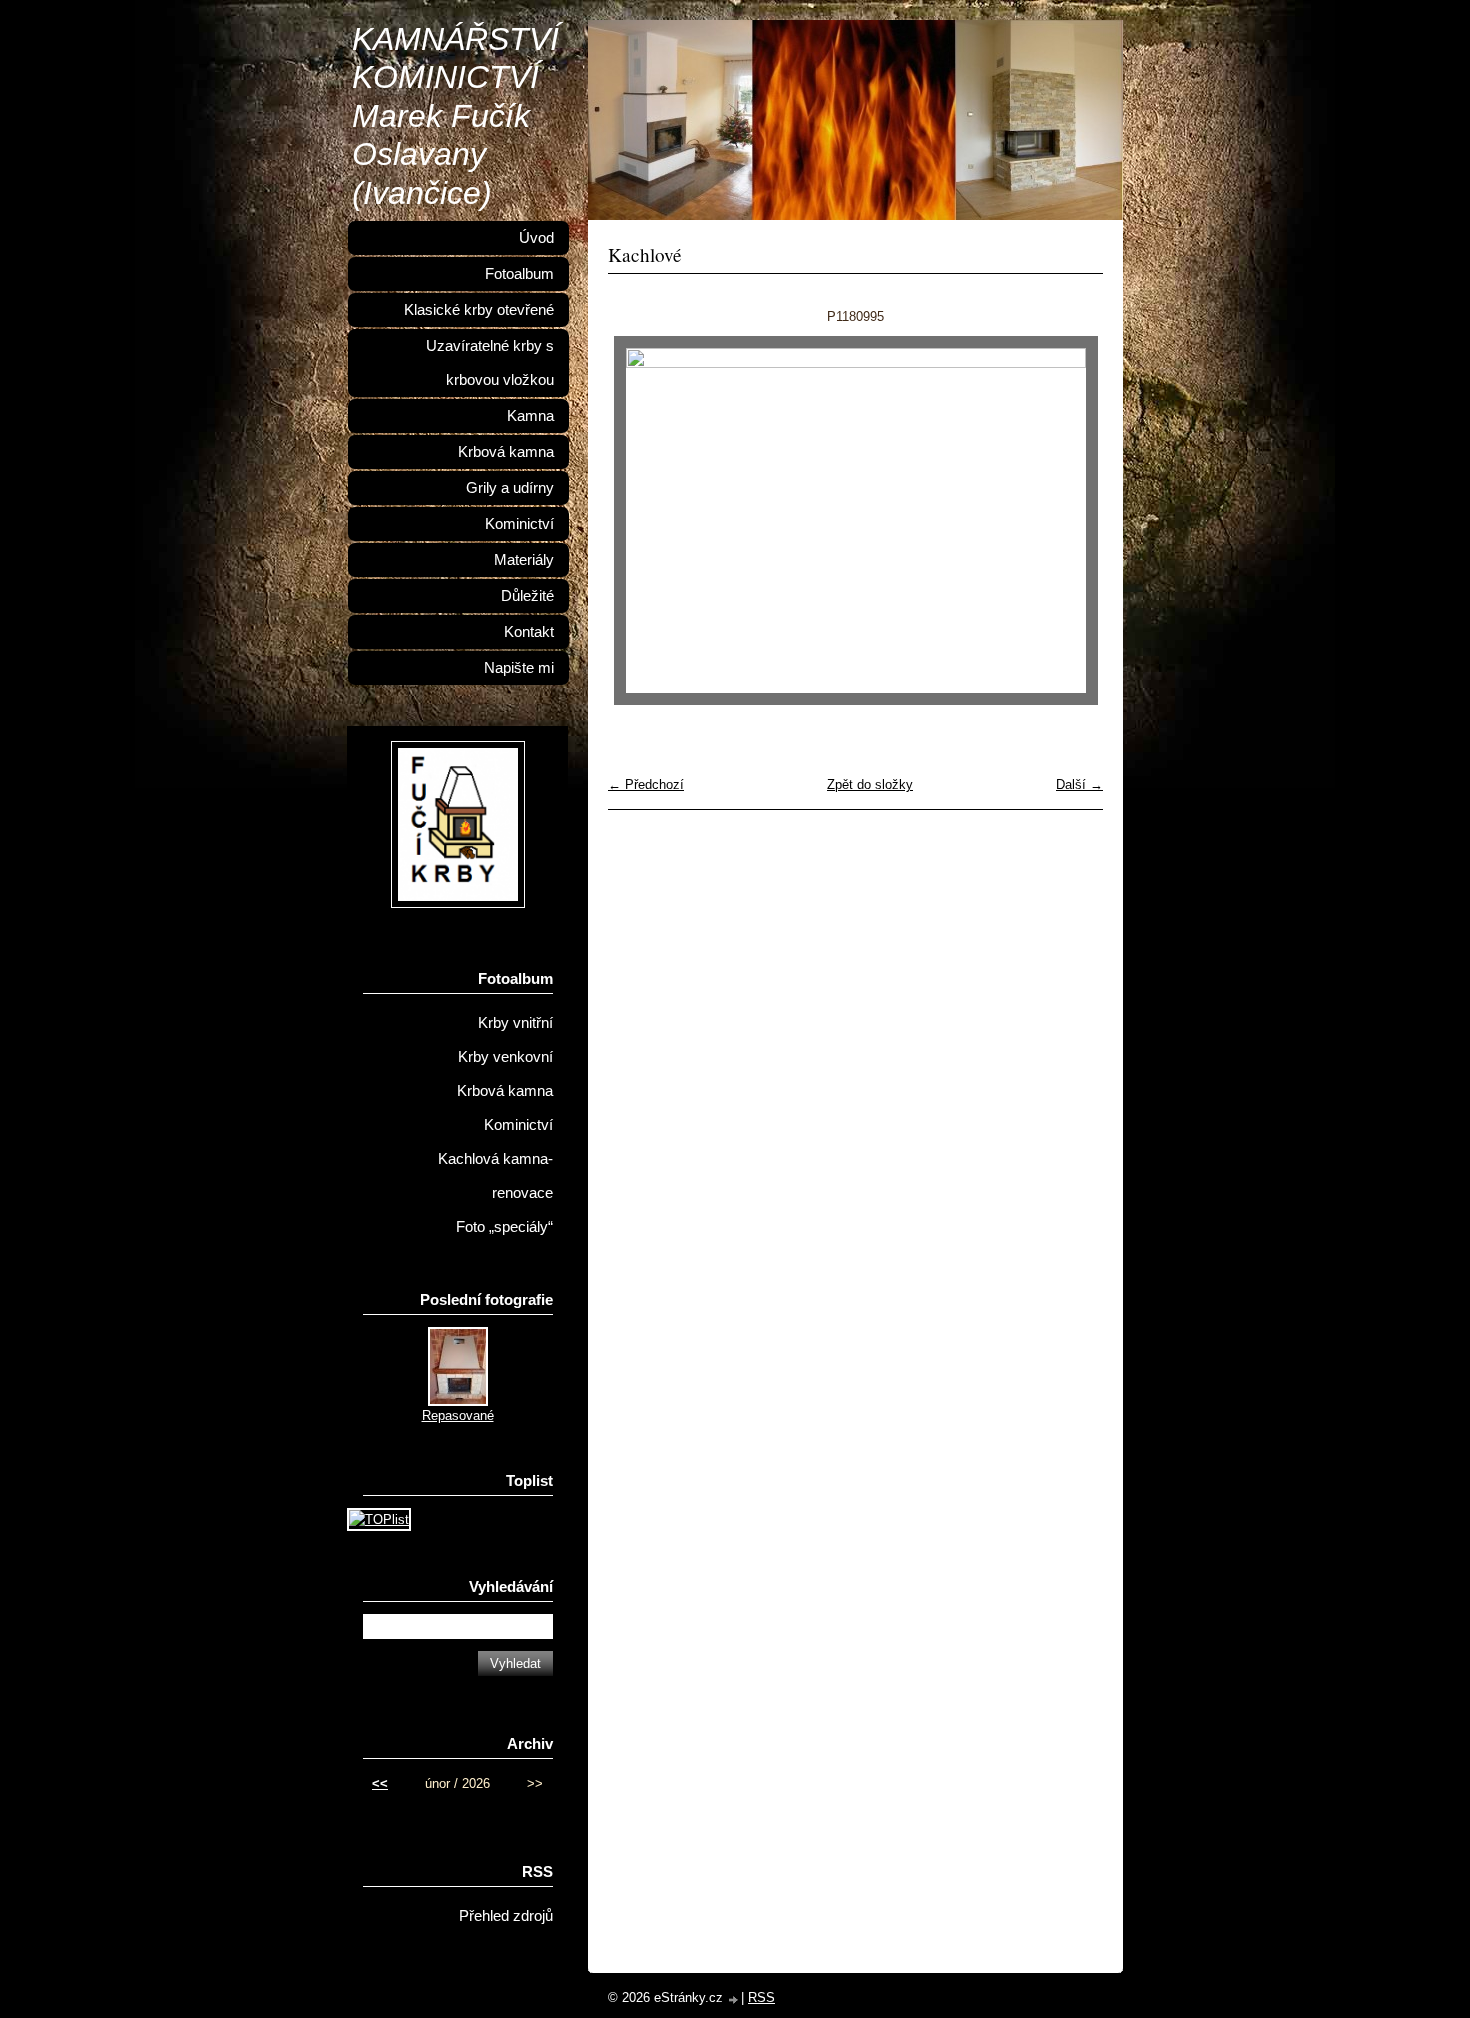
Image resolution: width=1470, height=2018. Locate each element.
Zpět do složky (870, 784)
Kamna (530, 416)
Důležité (527, 596)
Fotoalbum (519, 274)
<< (380, 1783)
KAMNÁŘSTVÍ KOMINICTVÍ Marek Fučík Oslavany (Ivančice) (455, 116)
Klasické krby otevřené (479, 310)
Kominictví (519, 524)
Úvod (536, 238)
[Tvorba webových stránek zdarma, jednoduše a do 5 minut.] (734, 1999)
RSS (761, 1997)
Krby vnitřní (515, 1023)
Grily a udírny (510, 488)
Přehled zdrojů (506, 1916)
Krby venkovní (505, 1057)
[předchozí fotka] (640, 520)
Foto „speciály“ (504, 1227)
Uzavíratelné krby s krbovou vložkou (490, 363)
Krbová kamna (506, 452)
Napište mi (519, 668)
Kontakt (529, 632)
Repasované (458, 1415)
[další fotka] (1070, 520)
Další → (1079, 784)
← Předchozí (646, 784)
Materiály (524, 560)
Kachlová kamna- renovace (495, 1176)
